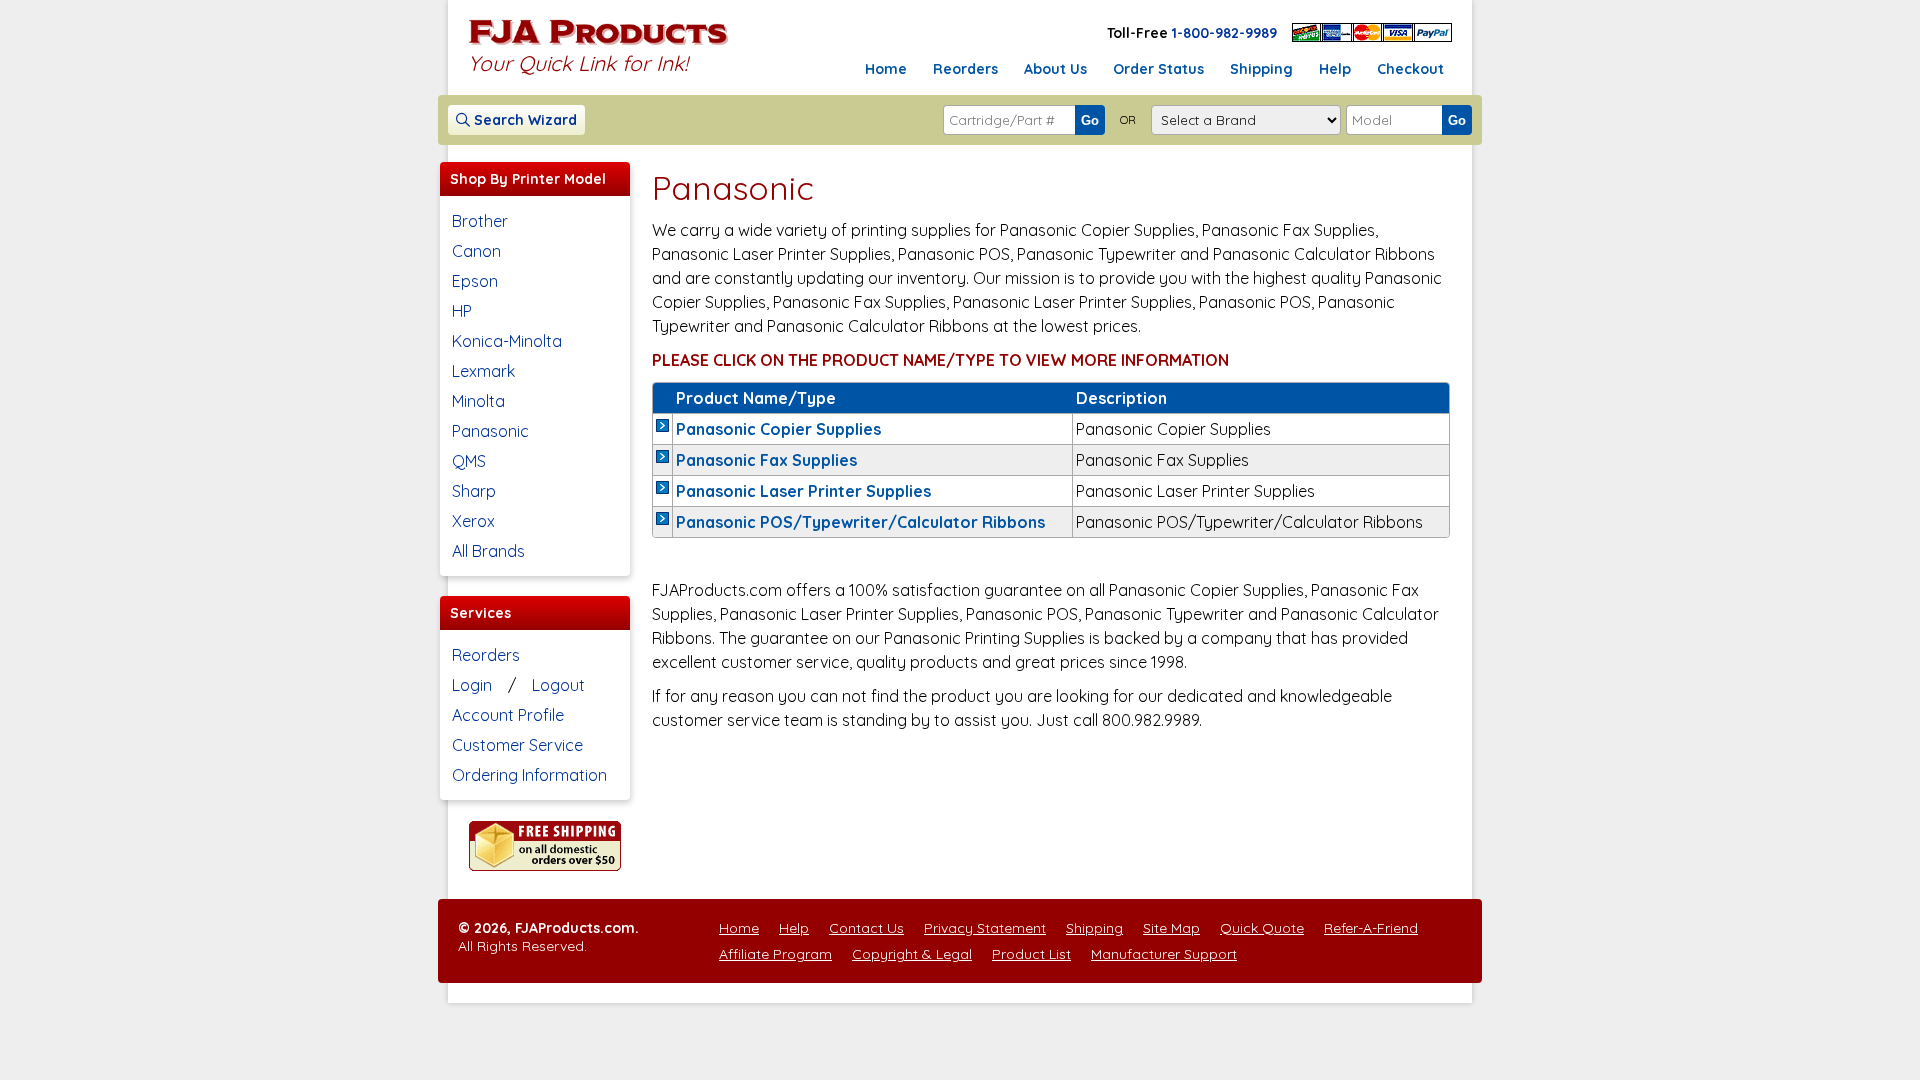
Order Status (1158, 69)
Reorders (965, 69)
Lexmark (483, 371)
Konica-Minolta (507, 341)
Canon (476, 251)
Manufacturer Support (1164, 954)
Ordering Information (529, 775)
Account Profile (508, 715)
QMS (469, 461)
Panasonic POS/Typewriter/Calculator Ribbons (860, 522)
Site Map (1171, 928)
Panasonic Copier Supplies (778, 429)
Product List (1031, 954)
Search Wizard (523, 120)
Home (886, 69)
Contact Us (866, 928)
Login (472, 685)
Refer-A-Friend (1371, 928)
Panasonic (490, 431)
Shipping (1261, 69)
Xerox (473, 521)
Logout (558, 685)
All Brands (488, 551)
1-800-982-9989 (1224, 33)
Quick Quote (1262, 928)
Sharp (474, 491)
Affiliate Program (775, 954)
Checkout (1410, 69)
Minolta (478, 401)
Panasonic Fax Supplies (766, 460)
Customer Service (517, 745)
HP (462, 311)
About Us (1055, 69)
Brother (480, 221)
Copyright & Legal (912, 954)
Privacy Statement (985, 928)
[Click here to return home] (598, 44)
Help (1335, 69)
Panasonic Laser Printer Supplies (803, 491)
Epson (475, 281)
